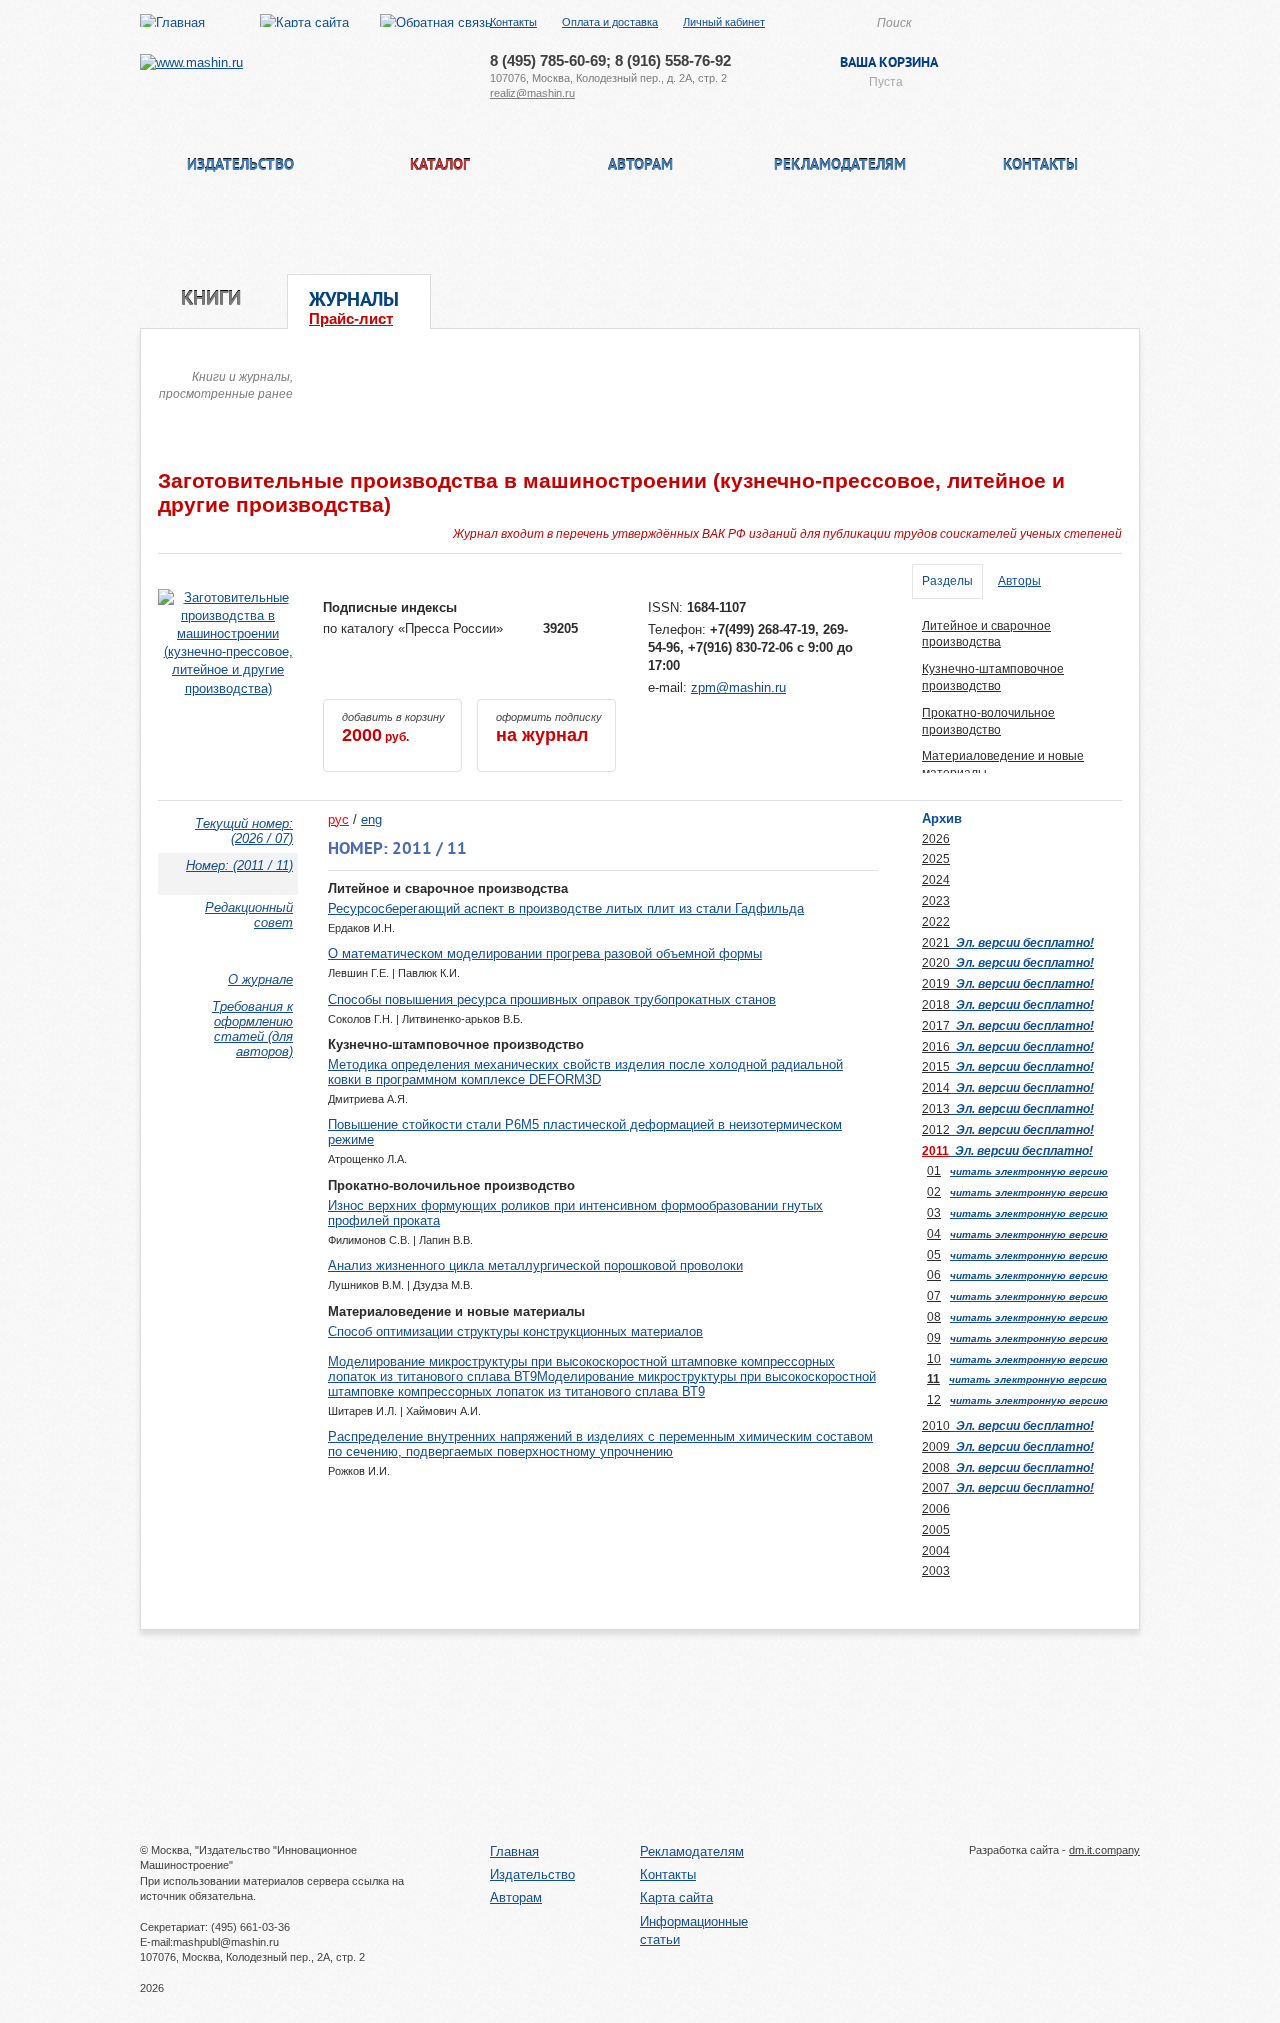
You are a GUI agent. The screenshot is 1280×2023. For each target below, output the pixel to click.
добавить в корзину (393, 728)
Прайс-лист (351, 318)
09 (934, 1338)
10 (934, 1359)
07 (934, 1296)
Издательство (240, 166)
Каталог (440, 166)
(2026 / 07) (244, 831)
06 (934, 1275)
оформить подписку (549, 728)
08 (934, 1317)
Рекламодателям (840, 166)
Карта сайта (676, 1897)
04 (934, 1234)
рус (338, 819)
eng (371, 819)
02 (934, 1192)
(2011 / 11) (239, 865)
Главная (514, 1851)
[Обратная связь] (436, 22)
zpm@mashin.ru (738, 687)
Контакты (513, 22)
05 (934, 1255)
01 (934, 1171)
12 (934, 1400)
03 (934, 1213)
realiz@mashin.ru (532, 93)
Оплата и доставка (610, 22)
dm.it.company (1104, 1850)
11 (933, 1379)
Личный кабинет (724, 22)
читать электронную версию (1029, 1171)
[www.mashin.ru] (191, 62)
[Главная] (172, 22)
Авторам (640, 166)
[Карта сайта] (304, 22)
